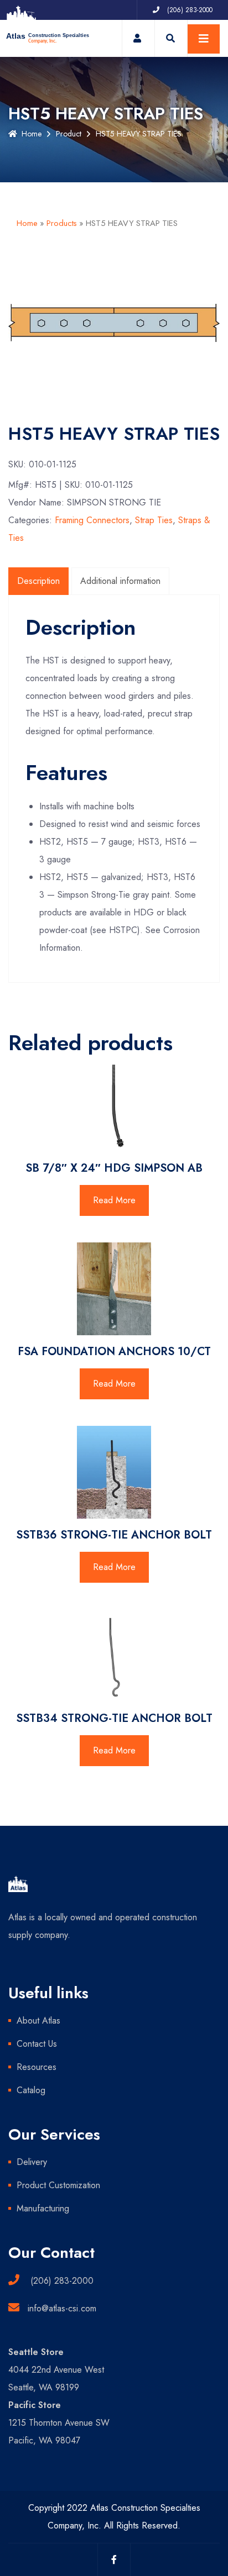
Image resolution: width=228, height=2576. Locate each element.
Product (69, 134)
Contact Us (37, 2044)
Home (32, 134)
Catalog (31, 2090)
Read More (114, 1200)
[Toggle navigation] (204, 39)
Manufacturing (43, 2208)
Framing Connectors (92, 520)
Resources (37, 2067)
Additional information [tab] (120, 581)
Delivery (32, 2162)
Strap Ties (154, 520)
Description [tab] (38, 581)
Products (62, 223)
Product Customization (58, 2185)
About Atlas (38, 2021)
